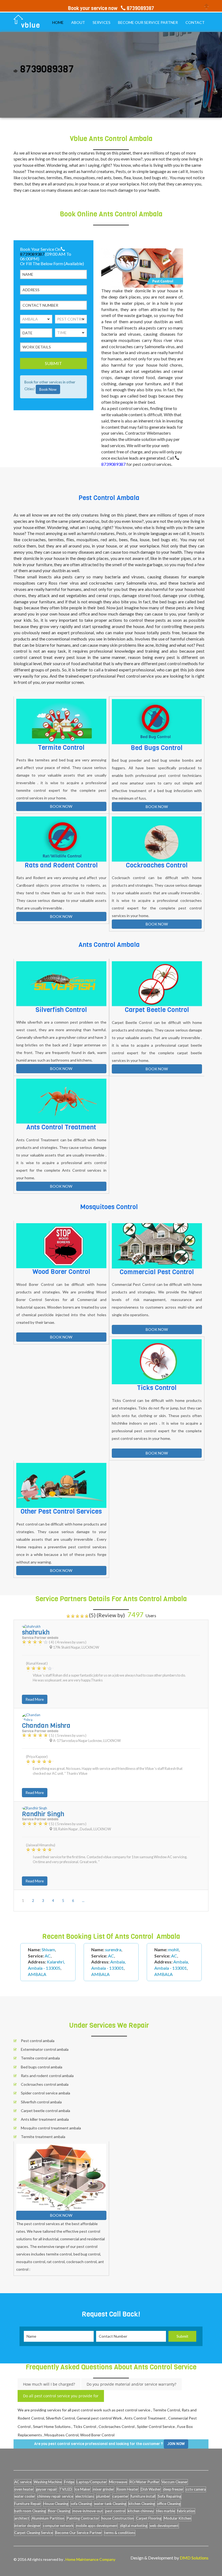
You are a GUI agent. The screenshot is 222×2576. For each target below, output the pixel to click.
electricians (85, 2496)
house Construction (118, 2518)
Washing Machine (48, 2482)
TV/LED (66, 2489)
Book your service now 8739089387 (111, 8)
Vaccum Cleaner (175, 2482)
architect (22, 2518)
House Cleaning (56, 2504)
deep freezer (173, 2489)
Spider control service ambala (45, 2093)
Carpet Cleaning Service (34, 2533)
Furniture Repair (28, 2504)
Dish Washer (151, 2489)
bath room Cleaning (30, 2511)
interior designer (27, 2526)
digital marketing (134, 2526)
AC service (23, 2482)
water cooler (25, 2496)
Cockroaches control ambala (45, 2084)
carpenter (120, 2496)
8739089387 (32, 254)
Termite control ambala (40, 2058)
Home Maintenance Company (90, 2559)
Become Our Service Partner (79, 2533)
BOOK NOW (61, 806)
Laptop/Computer (92, 2482)
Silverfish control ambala (41, 2102)
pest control (115, 2511)
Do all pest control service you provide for (61, 2396)
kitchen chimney (141, 2511)
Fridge (69, 2482)
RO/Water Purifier (144, 2482)
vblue (31, 25)
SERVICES (102, 22)
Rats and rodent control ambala (47, 2076)
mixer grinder (103, 2489)
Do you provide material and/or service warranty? (131, 2384)
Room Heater (127, 2489)
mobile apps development (97, 2526)
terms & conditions (120, 2533)
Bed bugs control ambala (42, 2067)
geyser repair (46, 2489)
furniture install (143, 2496)
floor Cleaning (59, 2511)
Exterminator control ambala (45, 2049)
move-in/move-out (88, 2511)
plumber (103, 2496)
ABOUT (78, 22)
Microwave (118, 2482)
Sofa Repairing (169, 2496)
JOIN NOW (176, 2444)
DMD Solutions (194, 2558)
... (83, 1901)
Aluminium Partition (48, 2518)
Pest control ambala (38, 2041)
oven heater (24, 2489)
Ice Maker (82, 2489)
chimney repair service (55, 2496)
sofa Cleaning (81, 2504)
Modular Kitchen (177, 2518)
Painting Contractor (83, 2518)
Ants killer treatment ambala (45, 2119)
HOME (58, 22)
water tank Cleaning (110, 2504)
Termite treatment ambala (43, 2137)
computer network (58, 2526)
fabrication (186, 2511)
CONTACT (195, 22)
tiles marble (166, 2511)
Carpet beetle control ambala (45, 2111)
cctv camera (196, 2489)
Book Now (48, 389)
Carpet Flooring (149, 2518)
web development (164, 2526)
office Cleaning (169, 2504)
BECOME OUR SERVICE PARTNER (148, 22)
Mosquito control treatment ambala (51, 2128)
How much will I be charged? (49, 2384)
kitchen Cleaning (142, 2504)
